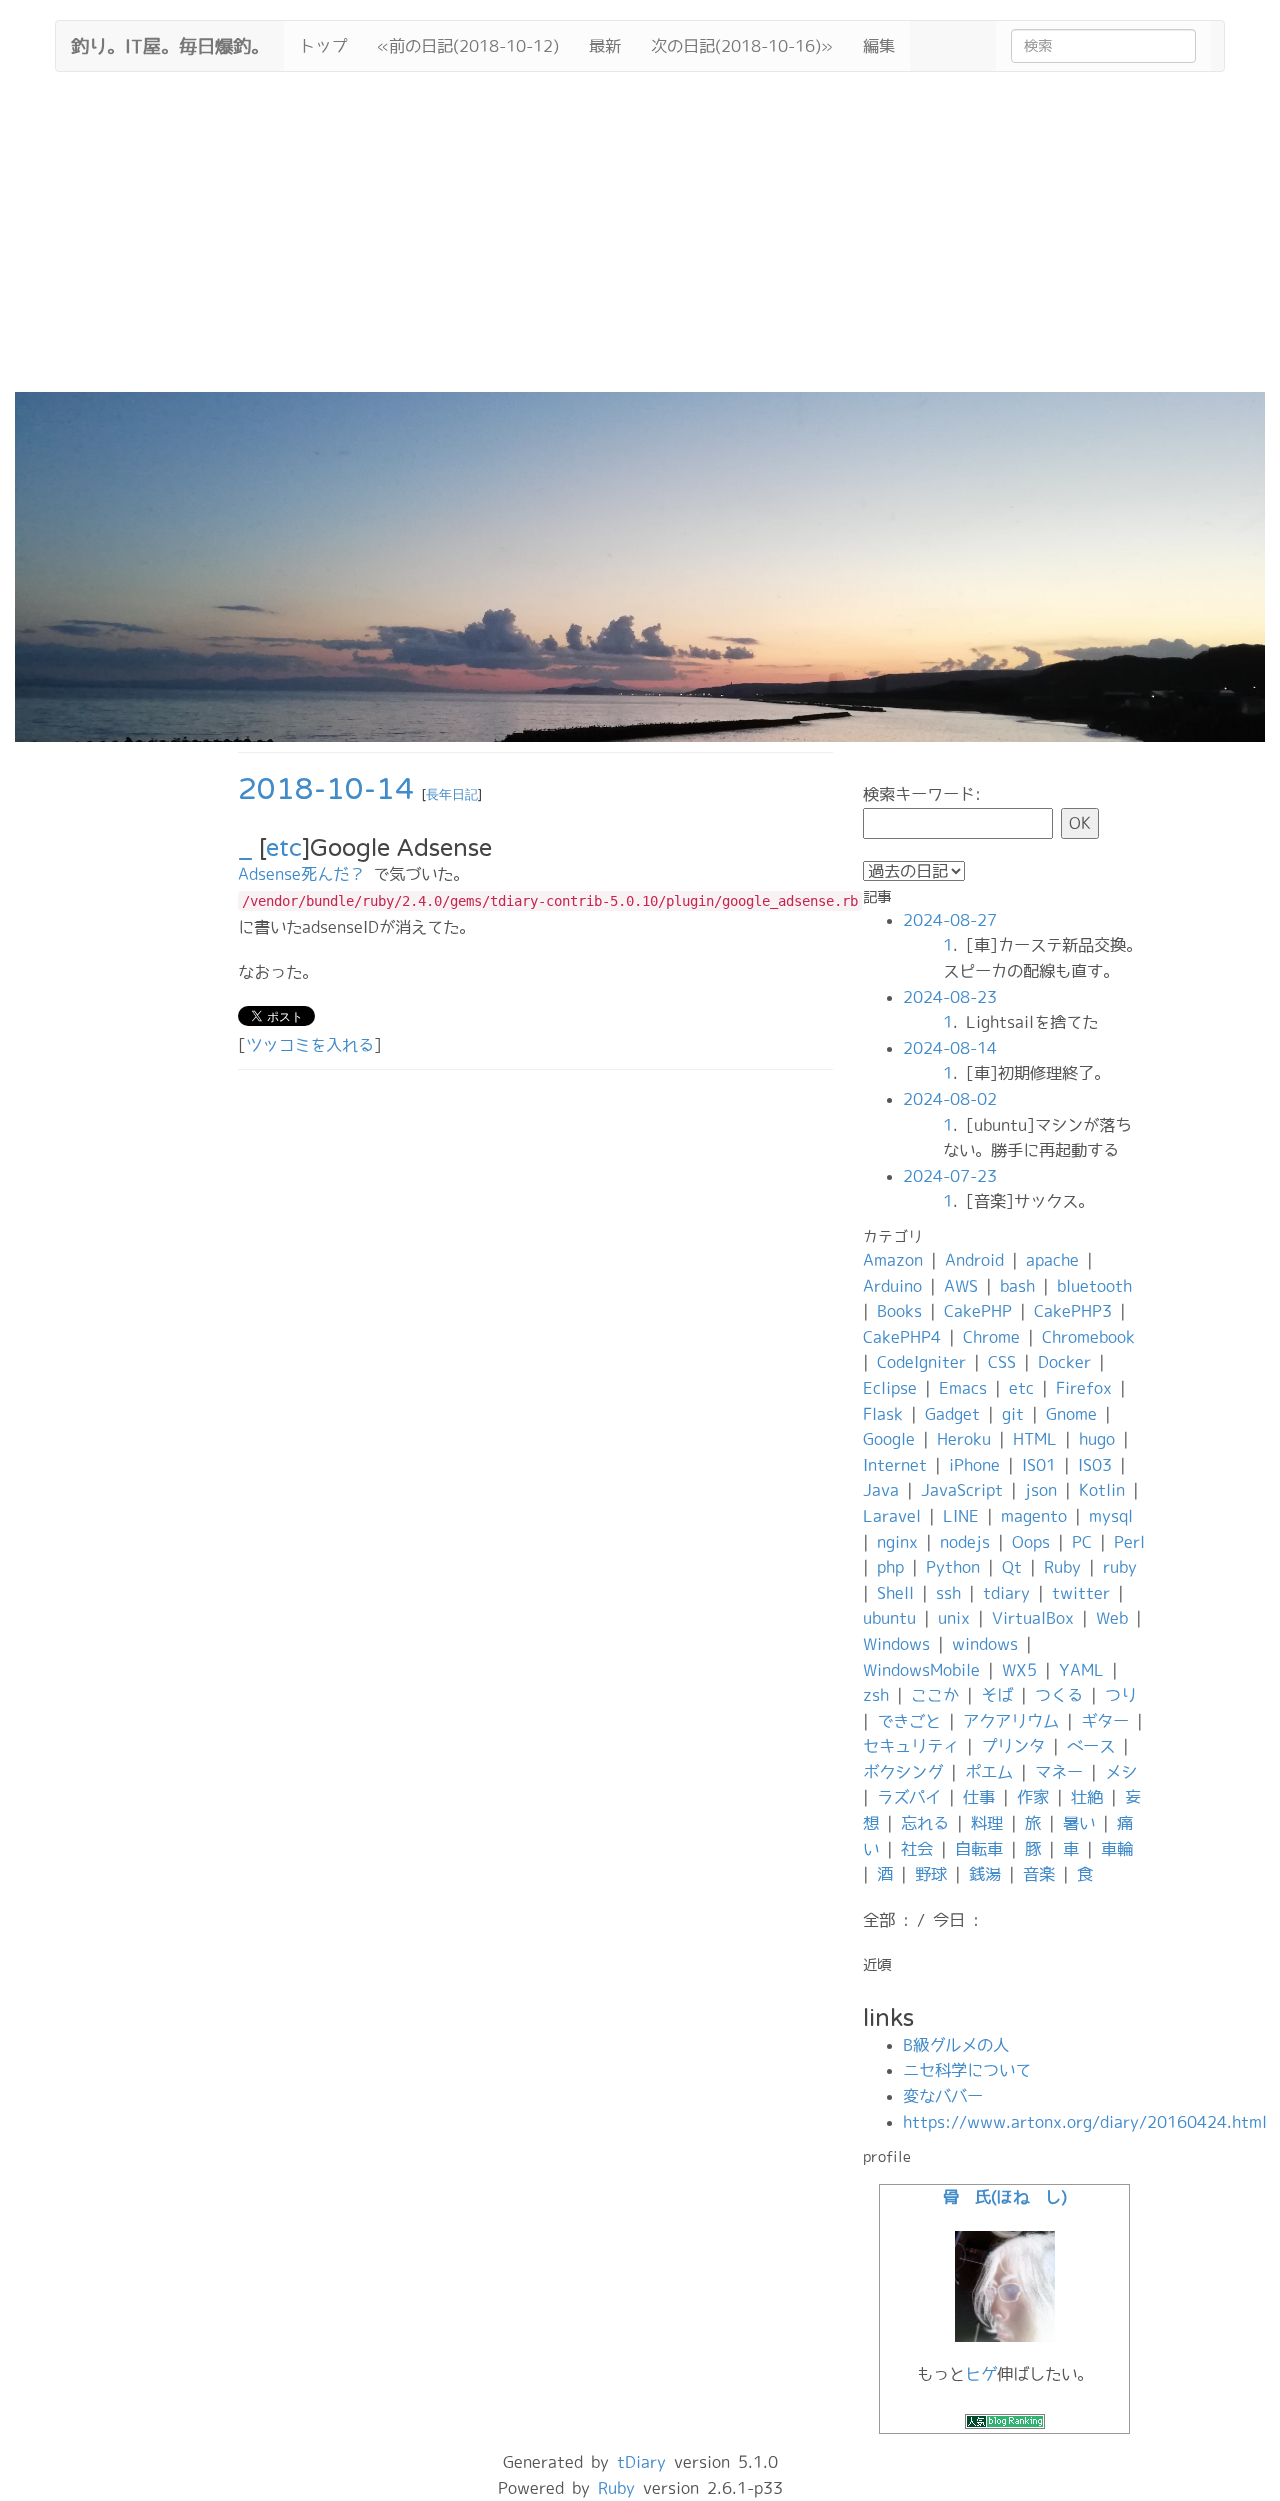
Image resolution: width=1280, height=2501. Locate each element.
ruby (1120, 1567)
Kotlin (1102, 1490)
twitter (1081, 1593)
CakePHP (978, 1311)
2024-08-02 (950, 1099)
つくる (1059, 1695)
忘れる (925, 1823)
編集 (879, 46)
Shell (895, 1593)
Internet (895, 1465)
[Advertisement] (640, 242)
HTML (1035, 1439)
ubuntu (889, 1618)
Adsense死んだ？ (301, 874)
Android (974, 1260)
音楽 (1039, 1874)
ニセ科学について (967, 2070)
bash (1017, 1286)
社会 (917, 1849)
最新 (605, 46)
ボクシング (903, 1772)
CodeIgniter (921, 1362)
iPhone (974, 1465)
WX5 (1019, 1670)
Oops (1031, 1542)
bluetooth (1094, 1286)
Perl (1129, 1542)
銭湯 (985, 1874)
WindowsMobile (921, 1670)
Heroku (964, 1439)
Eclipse (890, 1388)
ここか (935, 1695)
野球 (931, 1874)
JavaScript (962, 1490)
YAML (1081, 1670)
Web (1112, 1618)
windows (985, 1644)
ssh (948, 1593)
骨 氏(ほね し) (1005, 2197)
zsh (876, 1695)
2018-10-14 (326, 789)
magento (1034, 1516)
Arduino (892, 1286)
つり (1121, 1695)
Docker (1064, 1362)
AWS (961, 1286)
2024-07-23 (950, 1176)
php (890, 1567)
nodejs (965, 1542)
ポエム (989, 1772)
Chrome (991, 1337)
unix (954, 1618)
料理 (987, 1823)
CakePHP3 (1073, 1311)
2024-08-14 (950, 1048)
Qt (1012, 1567)
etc (284, 848)
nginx (897, 1542)
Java (881, 1490)
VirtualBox (1033, 1618)
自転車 (979, 1849)
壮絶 (1087, 1797)
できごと (909, 1721)
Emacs (963, 1388)
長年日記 (452, 795)
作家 (1033, 1797)
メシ (1121, 1772)
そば (997, 1695)
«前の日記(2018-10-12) (468, 46)
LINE (961, 1516)
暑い (1079, 1823)
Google (889, 1439)
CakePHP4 (902, 1337)
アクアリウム (1011, 1721)
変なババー (943, 2096)
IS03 (1095, 1465)
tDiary (641, 2462)
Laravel (892, 1516)
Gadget (952, 1414)
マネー (1059, 1772)
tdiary (1006, 1593)
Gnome (1071, 1414)
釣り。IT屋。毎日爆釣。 (170, 44)
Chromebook (1088, 1337)
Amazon (893, 1260)
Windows (896, 1644)
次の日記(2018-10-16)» (742, 46)
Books (899, 1311)
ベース (1091, 1746)
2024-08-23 (950, 997)
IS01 (1039, 1465)
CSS (1002, 1362)
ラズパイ (909, 1797)
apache (1052, 1260)
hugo (1097, 1439)
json (1041, 1490)
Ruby (1062, 1567)
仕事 (979, 1797)
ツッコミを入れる (310, 1045)
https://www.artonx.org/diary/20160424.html (1085, 2122)
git (1013, 1414)
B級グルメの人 (956, 2045)
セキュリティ (911, 1746)
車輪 (1117, 1849)
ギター (1105, 1721)
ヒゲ (981, 2374)
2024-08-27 (950, 920)
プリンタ (1013, 1746)
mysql (1111, 1516)
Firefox (1084, 1388)
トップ (323, 46)
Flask (883, 1414)
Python (953, 1567)
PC (1082, 1542)
